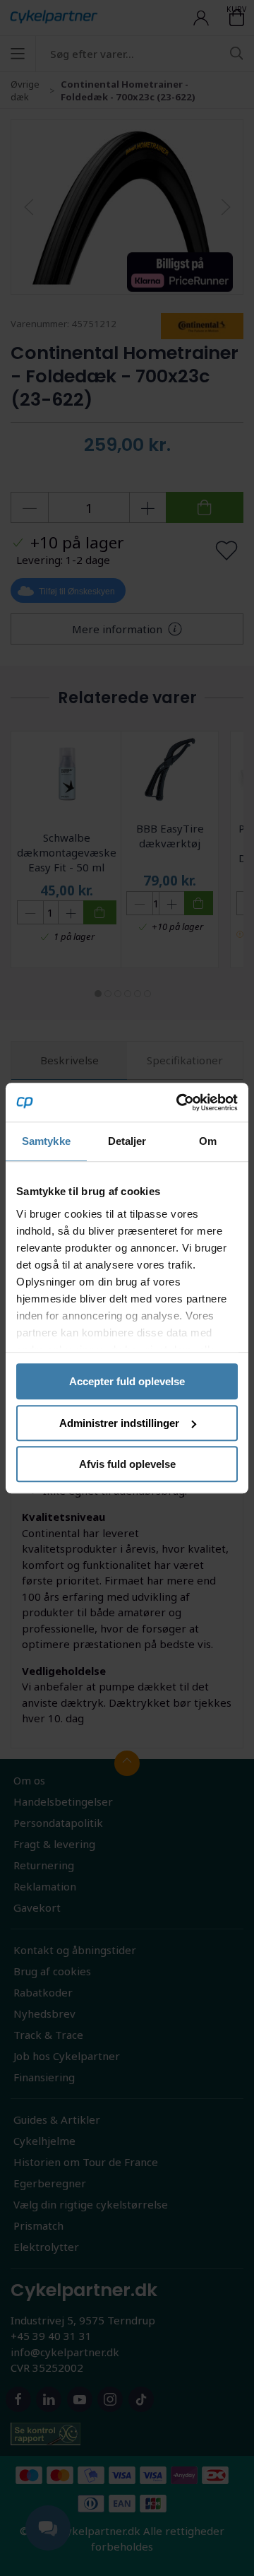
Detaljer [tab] (127, 1141)
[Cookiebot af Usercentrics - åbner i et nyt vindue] (179, 1102)
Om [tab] (208, 1141)
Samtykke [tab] (46, 1141)
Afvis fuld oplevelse (127, 1464)
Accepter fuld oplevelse (127, 1381)
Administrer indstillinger (119, 1423)
